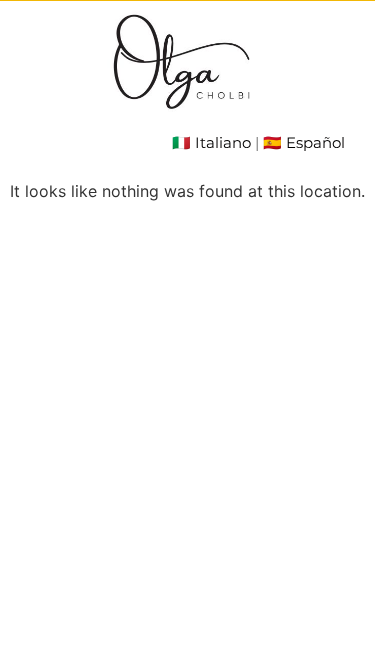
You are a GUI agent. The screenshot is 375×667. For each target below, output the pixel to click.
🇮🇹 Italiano (211, 142)
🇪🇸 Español (304, 142)
